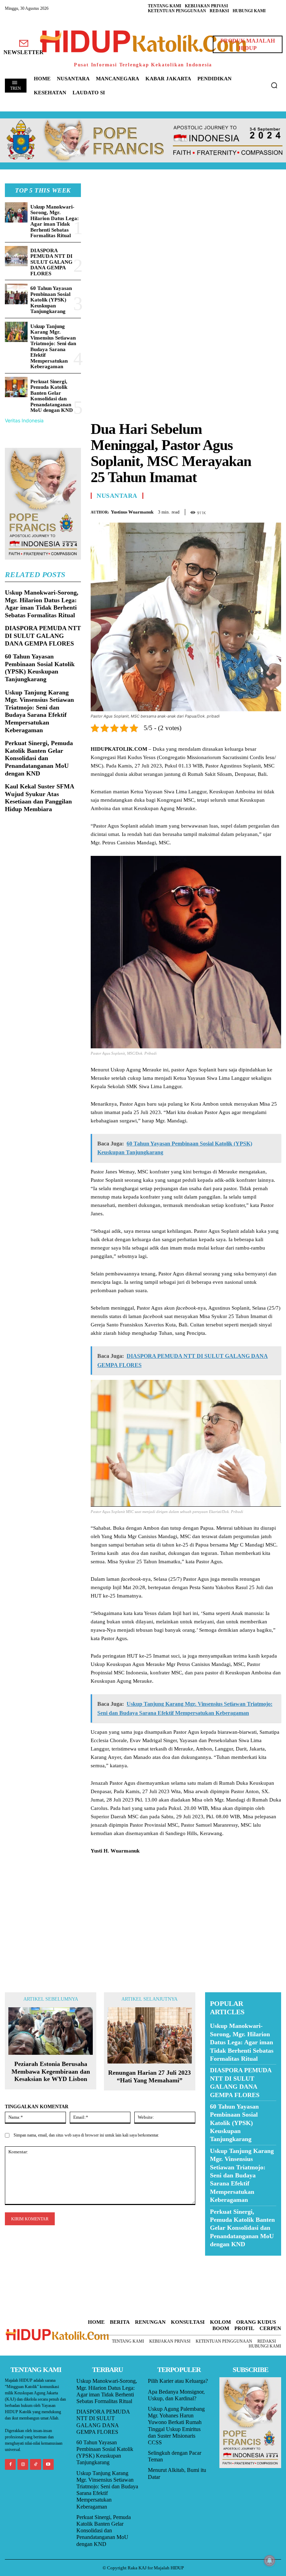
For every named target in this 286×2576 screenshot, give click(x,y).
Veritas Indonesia (24, 420)
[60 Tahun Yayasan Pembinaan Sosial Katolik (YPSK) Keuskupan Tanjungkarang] (16, 294)
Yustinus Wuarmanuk (132, 512)
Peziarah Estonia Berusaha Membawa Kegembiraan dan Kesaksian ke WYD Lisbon (51, 2071)
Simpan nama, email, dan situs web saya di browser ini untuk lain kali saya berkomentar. (86, 2135)
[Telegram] (274, 511)
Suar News (219, 2260)
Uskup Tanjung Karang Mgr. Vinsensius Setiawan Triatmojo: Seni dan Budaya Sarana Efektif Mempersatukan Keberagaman (53, 347)
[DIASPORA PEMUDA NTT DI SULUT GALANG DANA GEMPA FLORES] (16, 256)
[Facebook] (226, 511)
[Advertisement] (186, 232)
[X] (242, 511)
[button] (274, 85)
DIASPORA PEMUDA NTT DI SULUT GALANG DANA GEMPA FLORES (51, 262)
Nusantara (117, 496)
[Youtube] (48, 2464)
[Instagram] (23, 2464)
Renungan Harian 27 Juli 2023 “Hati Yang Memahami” (149, 2076)
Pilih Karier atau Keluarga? (178, 2381)
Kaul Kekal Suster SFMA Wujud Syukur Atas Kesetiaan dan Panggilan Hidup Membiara (40, 798)
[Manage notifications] (270, 2561)
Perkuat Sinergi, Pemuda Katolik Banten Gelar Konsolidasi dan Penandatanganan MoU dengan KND (52, 396)
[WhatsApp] (258, 511)
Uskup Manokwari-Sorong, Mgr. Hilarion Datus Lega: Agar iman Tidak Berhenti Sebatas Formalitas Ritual (55, 221)
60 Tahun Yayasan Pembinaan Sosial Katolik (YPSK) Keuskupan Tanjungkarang (51, 300)
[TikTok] (35, 2464)
